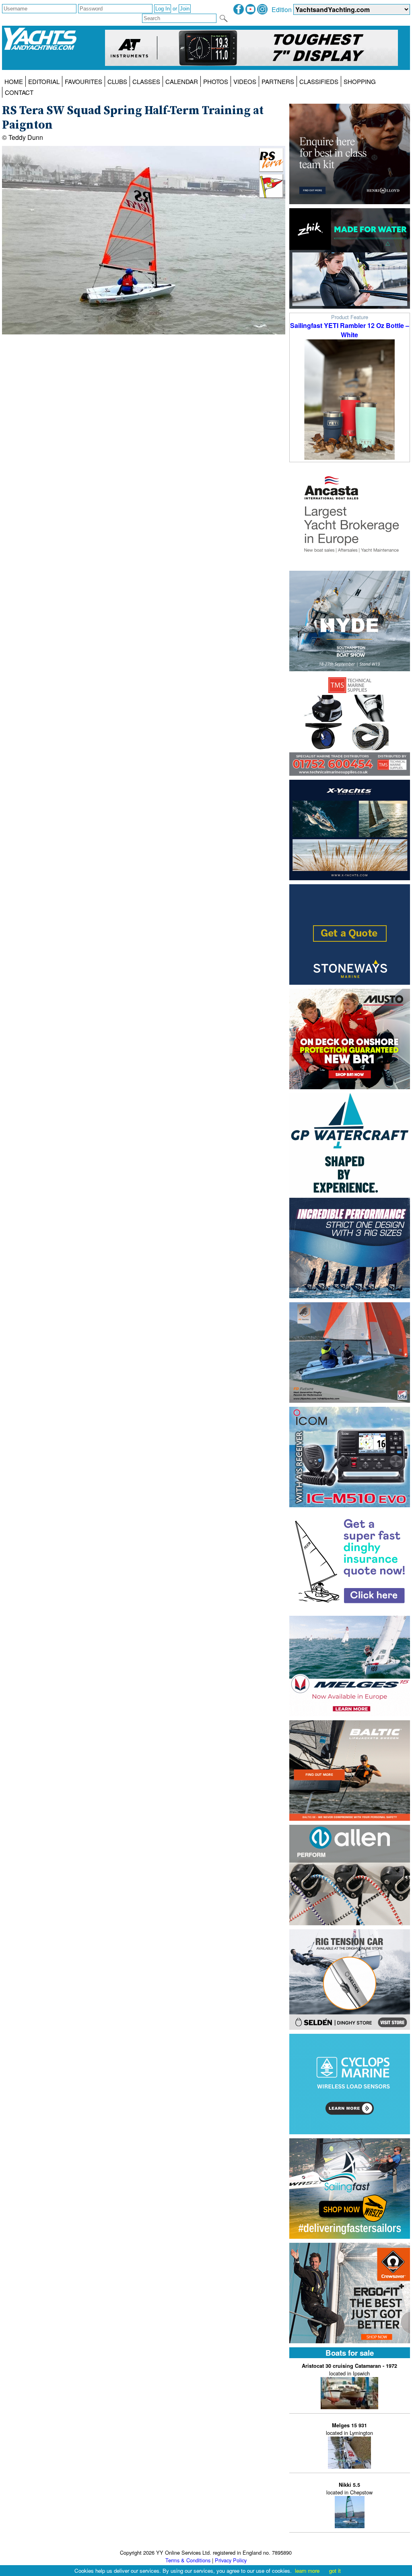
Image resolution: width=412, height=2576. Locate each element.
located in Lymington (349, 2429)
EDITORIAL (44, 81)
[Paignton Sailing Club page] (271, 196)
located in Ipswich (349, 2370)
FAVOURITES (83, 81)
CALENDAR (182, 81)
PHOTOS (216, 81)
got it (335, 2571)
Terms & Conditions (188, 2560)
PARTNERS (278, 81)
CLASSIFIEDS (319, 81)
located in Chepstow (349, 2489)
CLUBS (117, 81)
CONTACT (19, 92)
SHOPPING (360, 81)
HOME (14, 81)
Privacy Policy (231, 2560)
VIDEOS (245, 81)
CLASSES (146, 81)
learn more (307, 2571)
